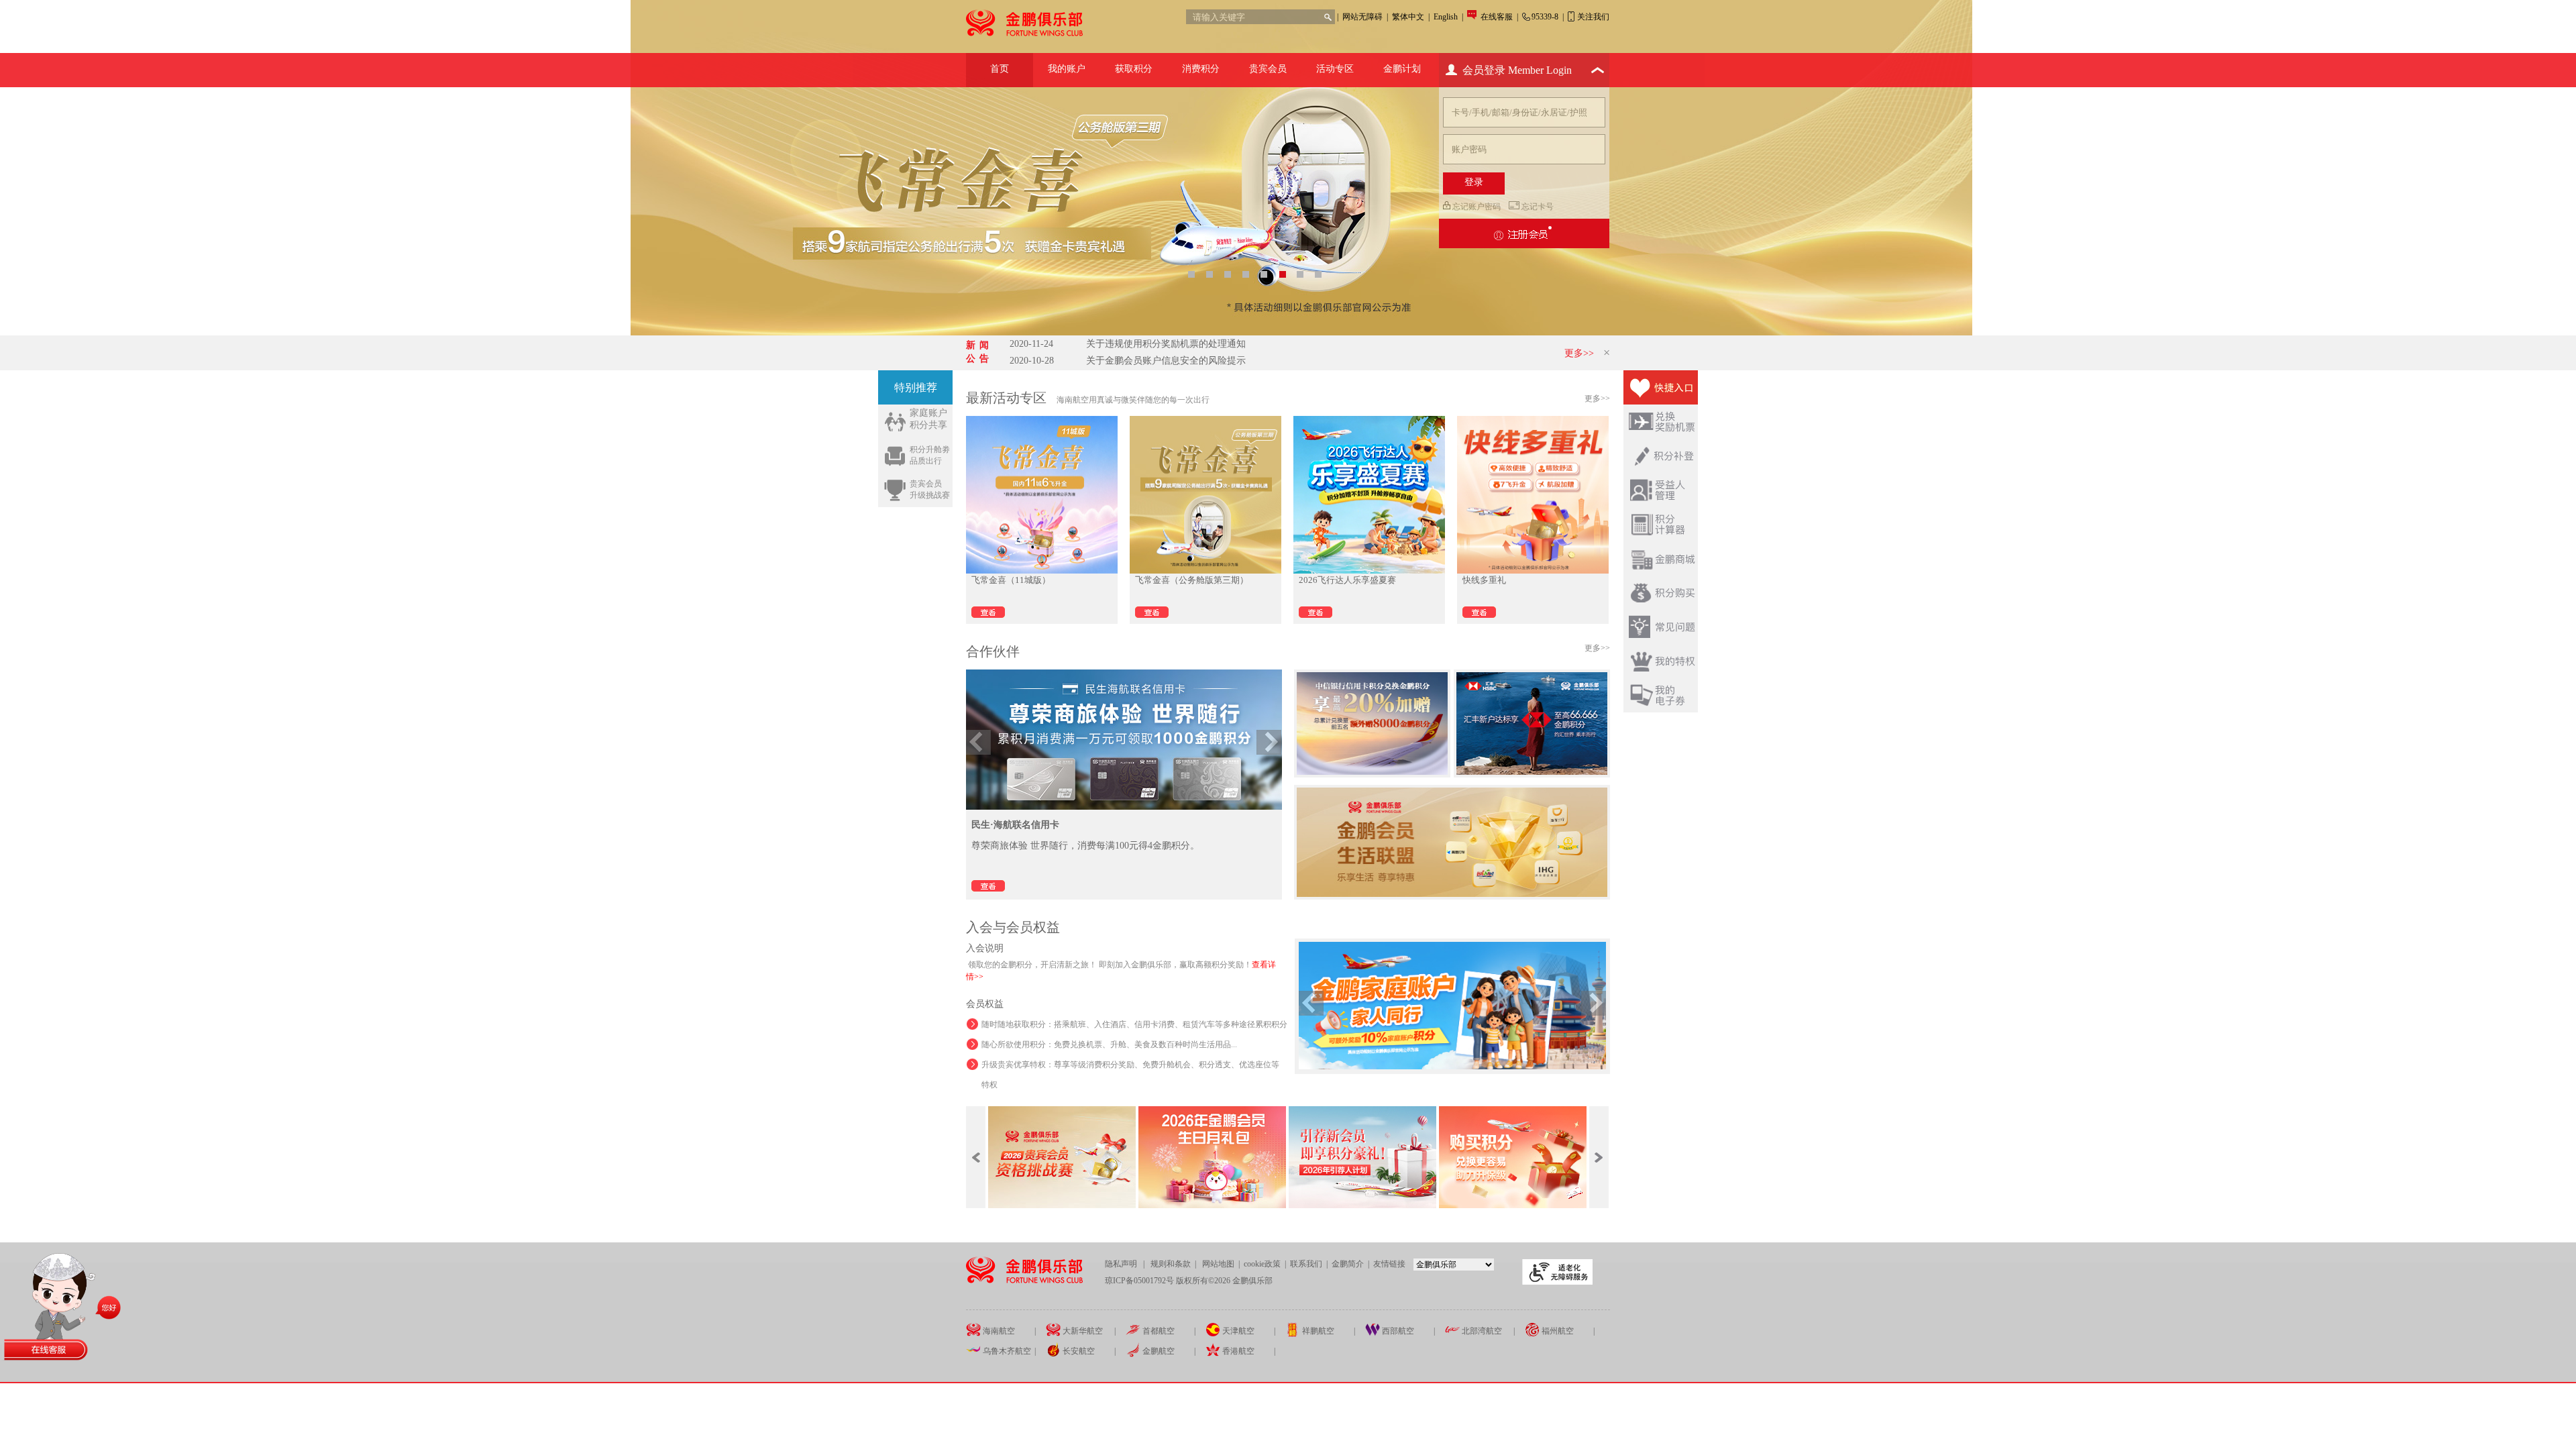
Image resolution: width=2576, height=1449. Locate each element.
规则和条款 (1172, 1264)
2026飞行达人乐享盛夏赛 (1347, 580)
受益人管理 (1661, 490)
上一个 (978, 742)
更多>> (1579, 353)
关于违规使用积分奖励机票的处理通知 (1128, 344)
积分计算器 (1661, 524)
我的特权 (1661, 661)
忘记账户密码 (1477, 207)
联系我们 (1306, 1264)
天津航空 (1237, 1331)
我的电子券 (1661, 695)
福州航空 (1557, 1331)
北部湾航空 (1481, 1331)
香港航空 (1237, 1351)
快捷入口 (1661, 387)
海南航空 (998, 1331)
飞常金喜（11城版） (1011, 580)
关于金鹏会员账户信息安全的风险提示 (1128, 361)
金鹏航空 (1158, 1351)
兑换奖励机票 (1661, 422)
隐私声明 (1122, 1264)
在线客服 (1498, 17)
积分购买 (1661, 593)
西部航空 (1397, 1331)
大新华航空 (1082, 1331)
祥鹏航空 (1317, 1331)
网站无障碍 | (1365, 17)
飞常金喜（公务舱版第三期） (1192, 580)
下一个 (1269, 742)
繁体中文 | (1411, 17)
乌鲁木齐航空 (1006, 1351)
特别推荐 (916, 387)
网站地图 (1218, 1264)
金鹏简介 (1349, 1264)
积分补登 (1661, 456)
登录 (1474, 182)
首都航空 (1158, 1331)
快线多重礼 (1484, 580)
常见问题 (1661, 627)
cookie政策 (1262, 1264)
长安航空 (1078, 1351)
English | (1448, 17)
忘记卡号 (1538, 207)
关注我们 (1593, 17)
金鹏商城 (1661, 558)
